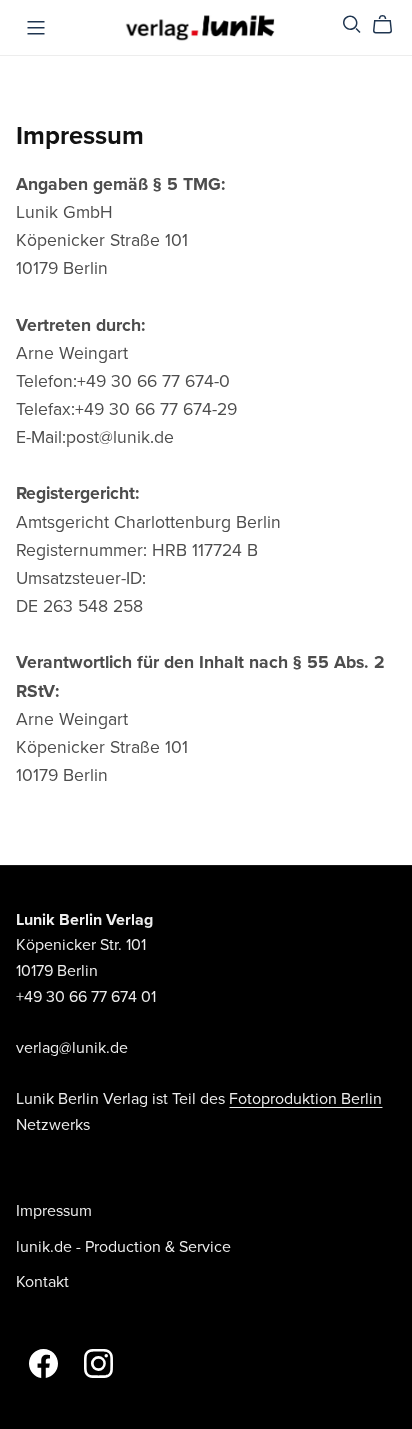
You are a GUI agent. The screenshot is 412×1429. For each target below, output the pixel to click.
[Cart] (390, 25)
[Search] (352, 24)
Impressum (54, 1211)
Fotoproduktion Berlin (305, 1099)
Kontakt (42, 1282)
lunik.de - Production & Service (123, 1247)
